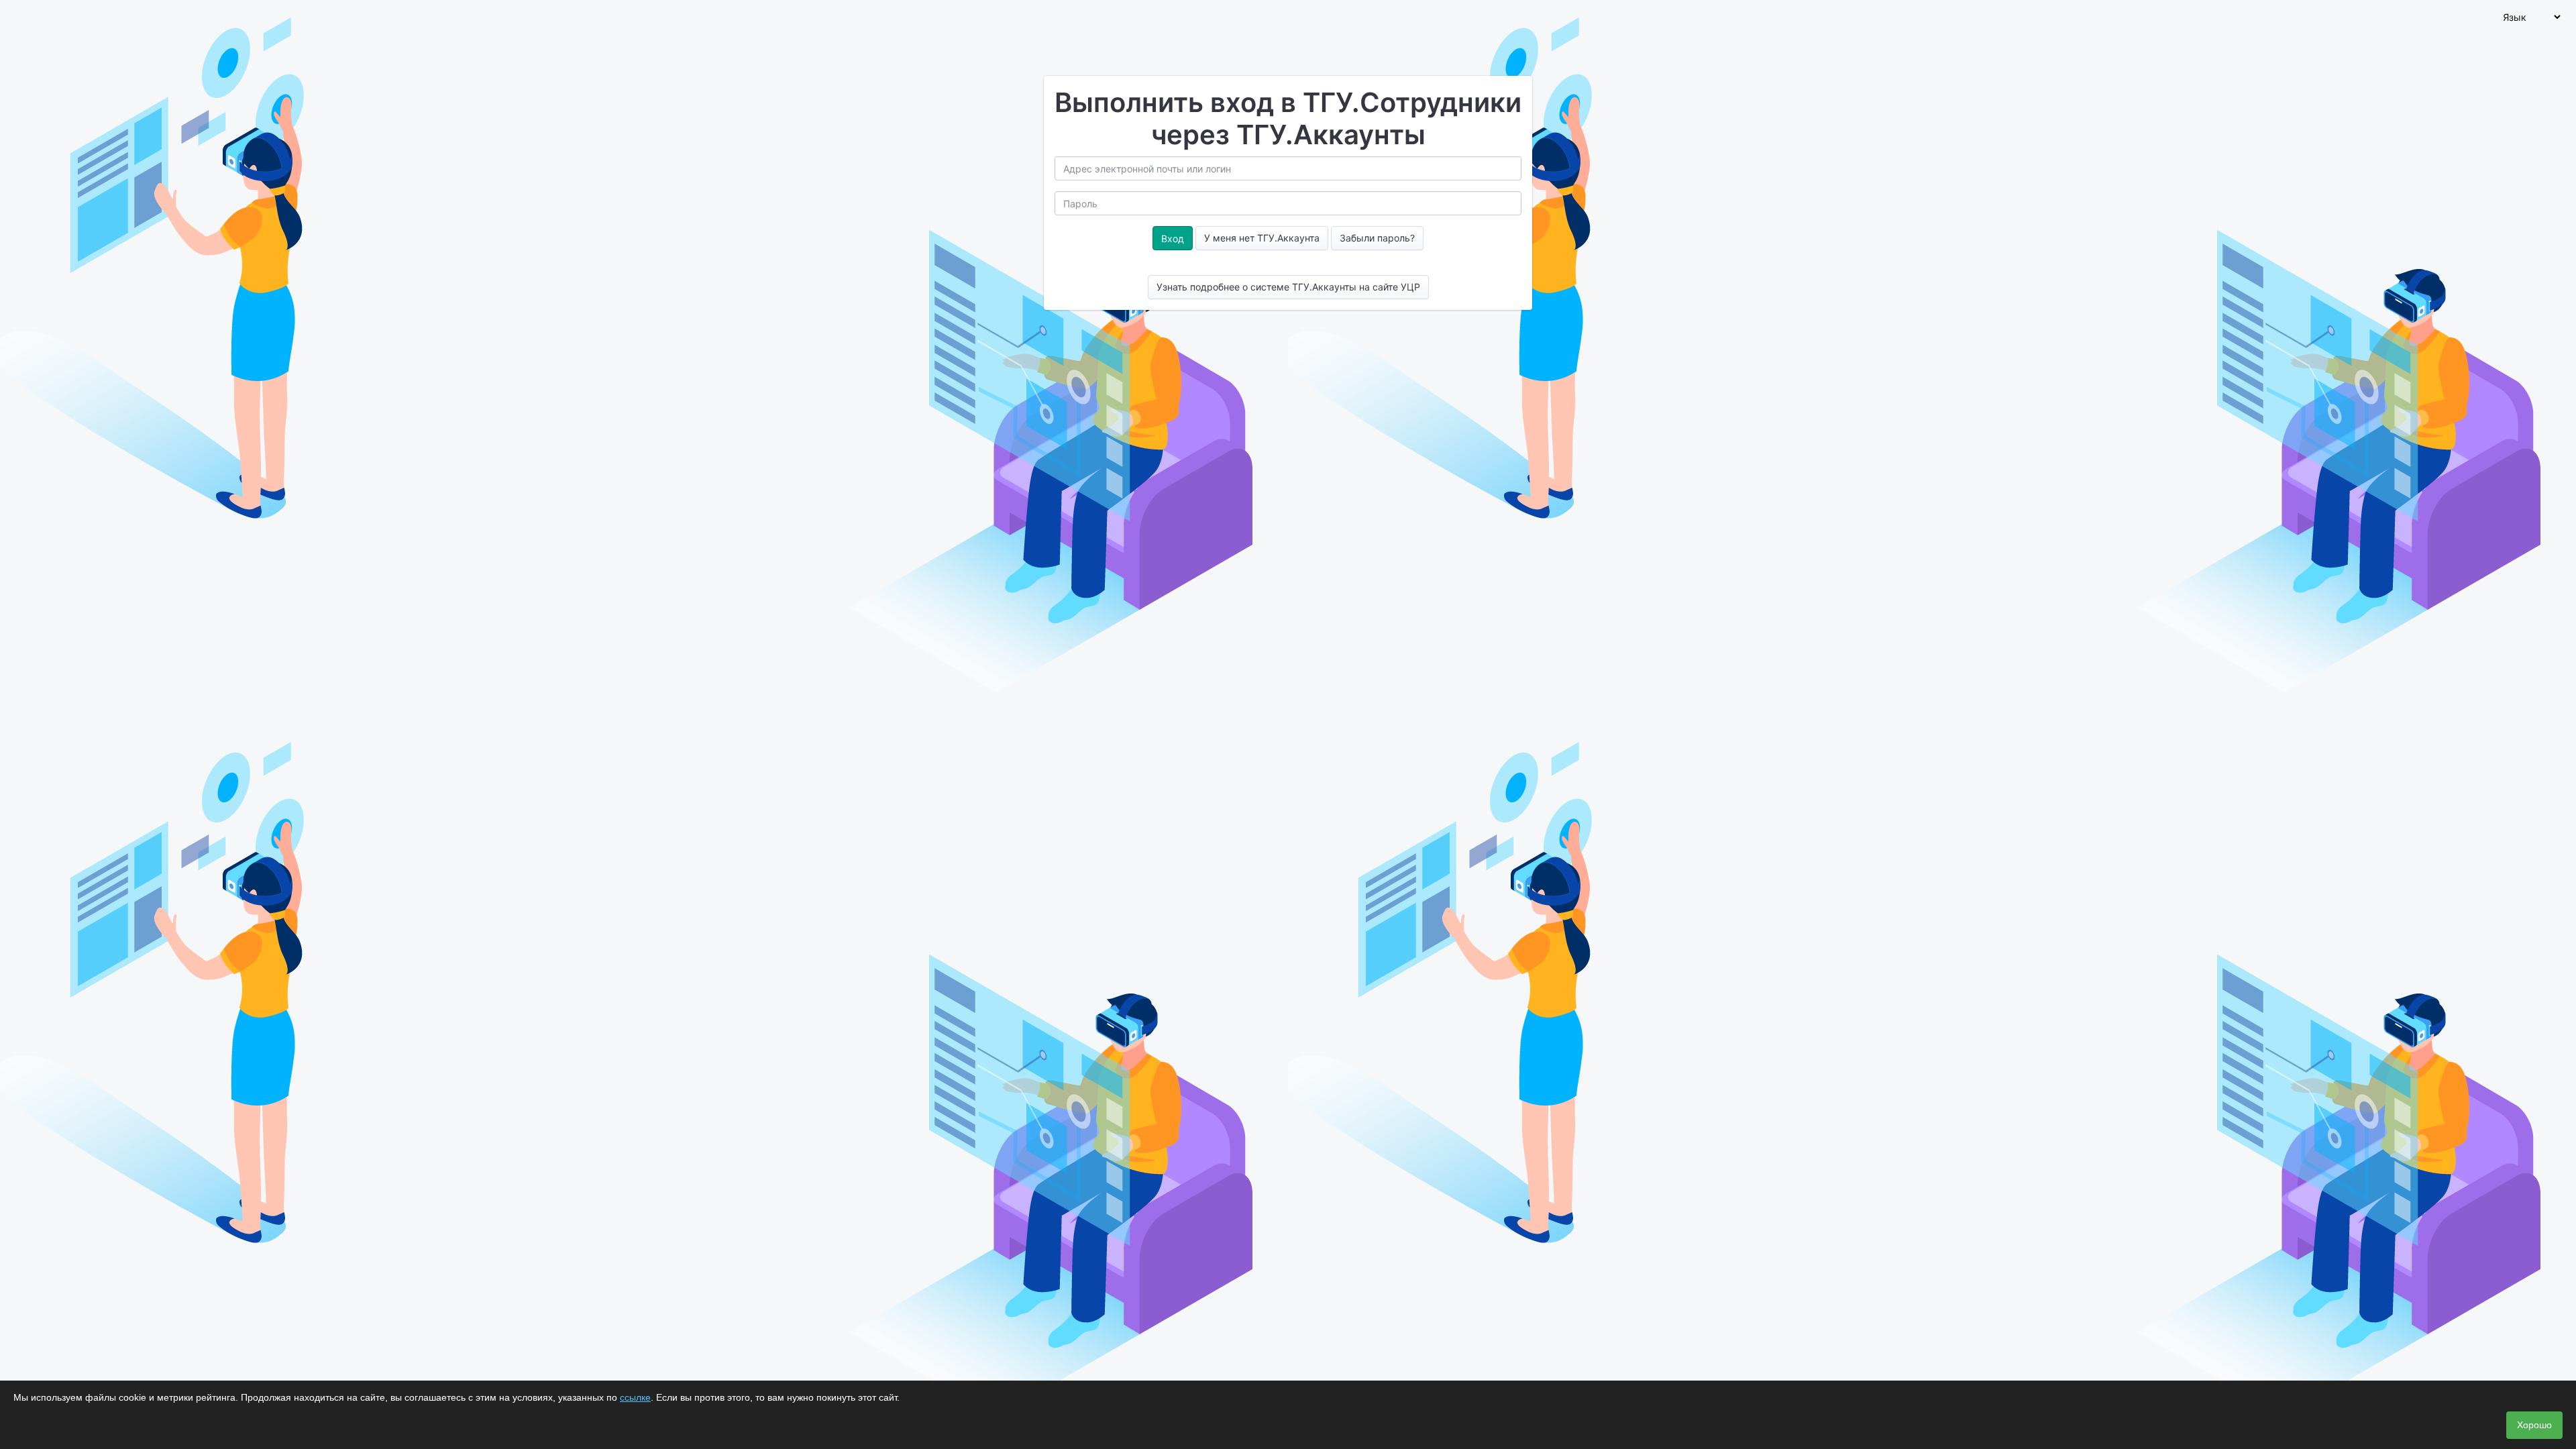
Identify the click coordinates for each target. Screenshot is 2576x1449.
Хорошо (2534, 1425)
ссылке (635, 1397)
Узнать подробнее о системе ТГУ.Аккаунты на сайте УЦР (1288, 287)
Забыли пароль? (1377, 238)
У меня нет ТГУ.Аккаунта (1262, 238)
